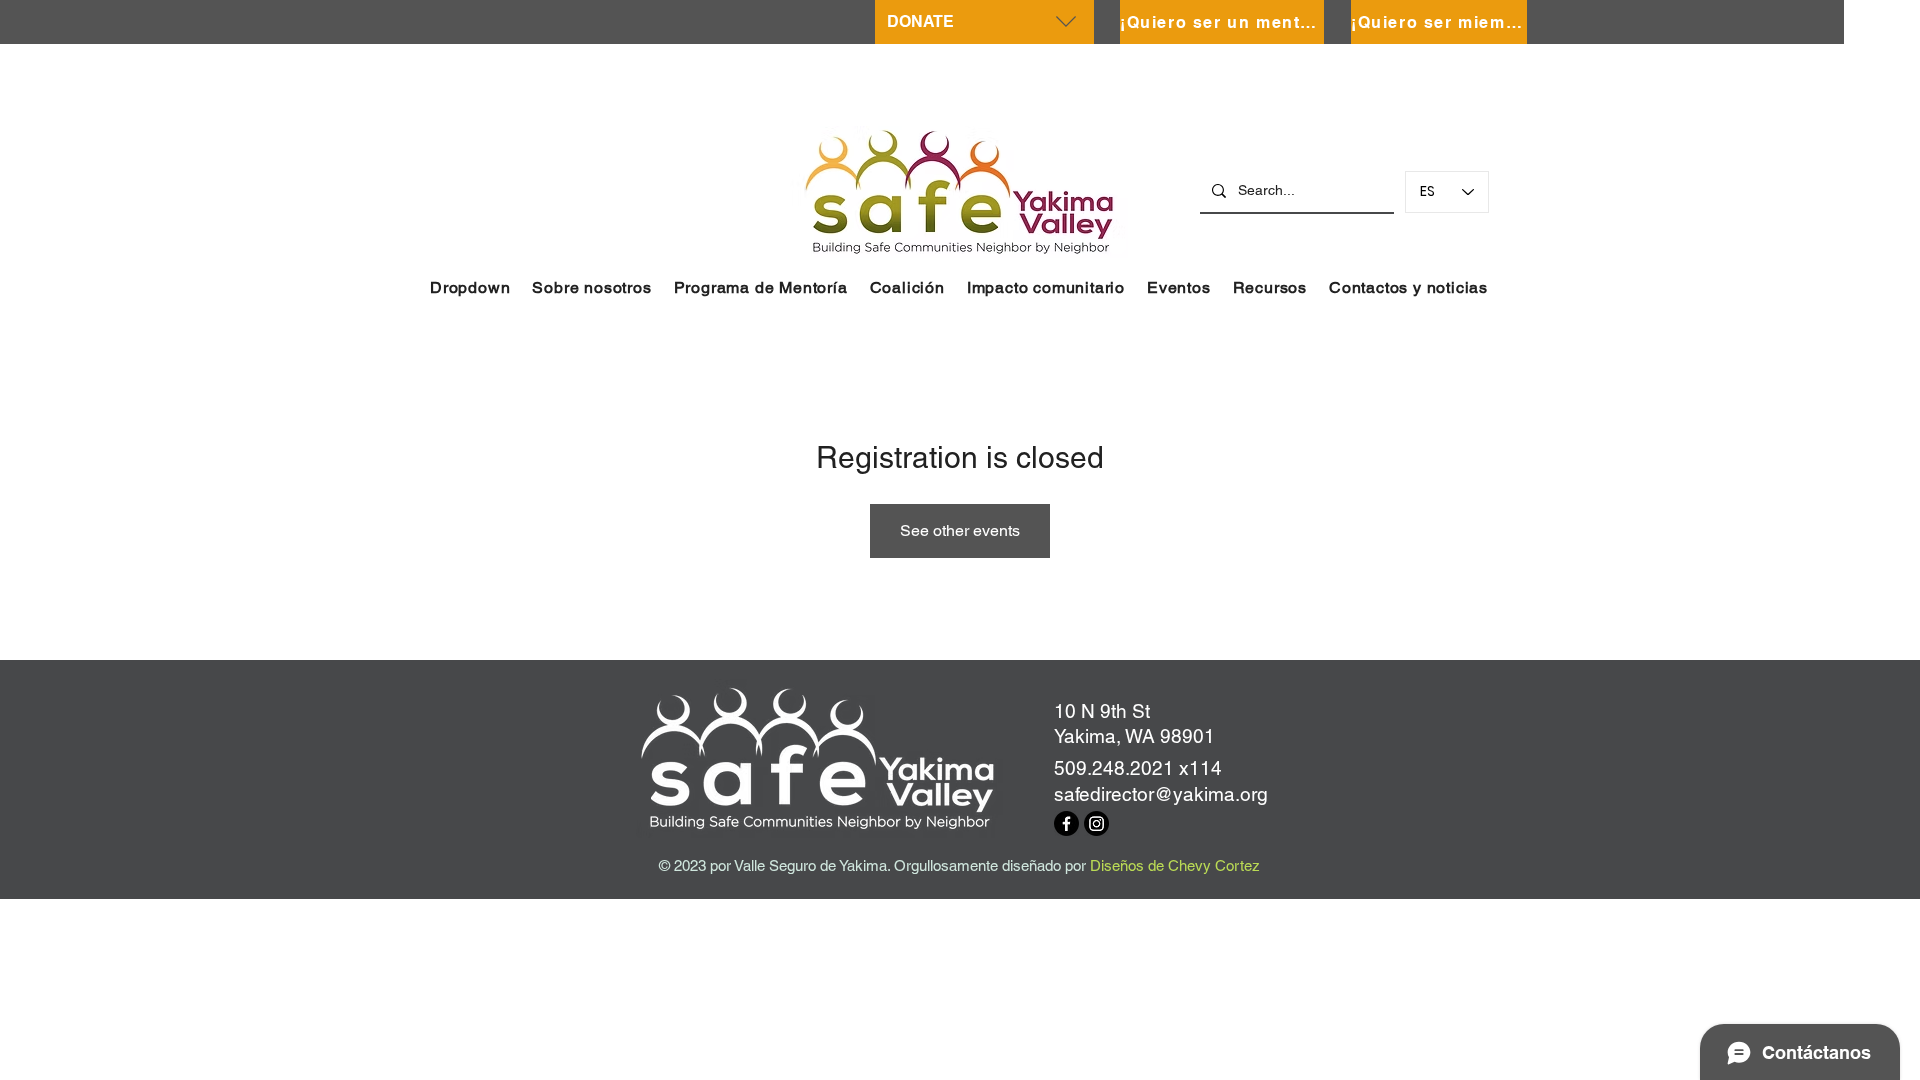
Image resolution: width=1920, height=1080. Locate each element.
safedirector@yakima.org (1161, 794)
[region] (984, 22)
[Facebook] (1066, 823)
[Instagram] (1096, 823)
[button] (470, 287)
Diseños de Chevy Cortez (1175, 865)
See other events (960, 530)
